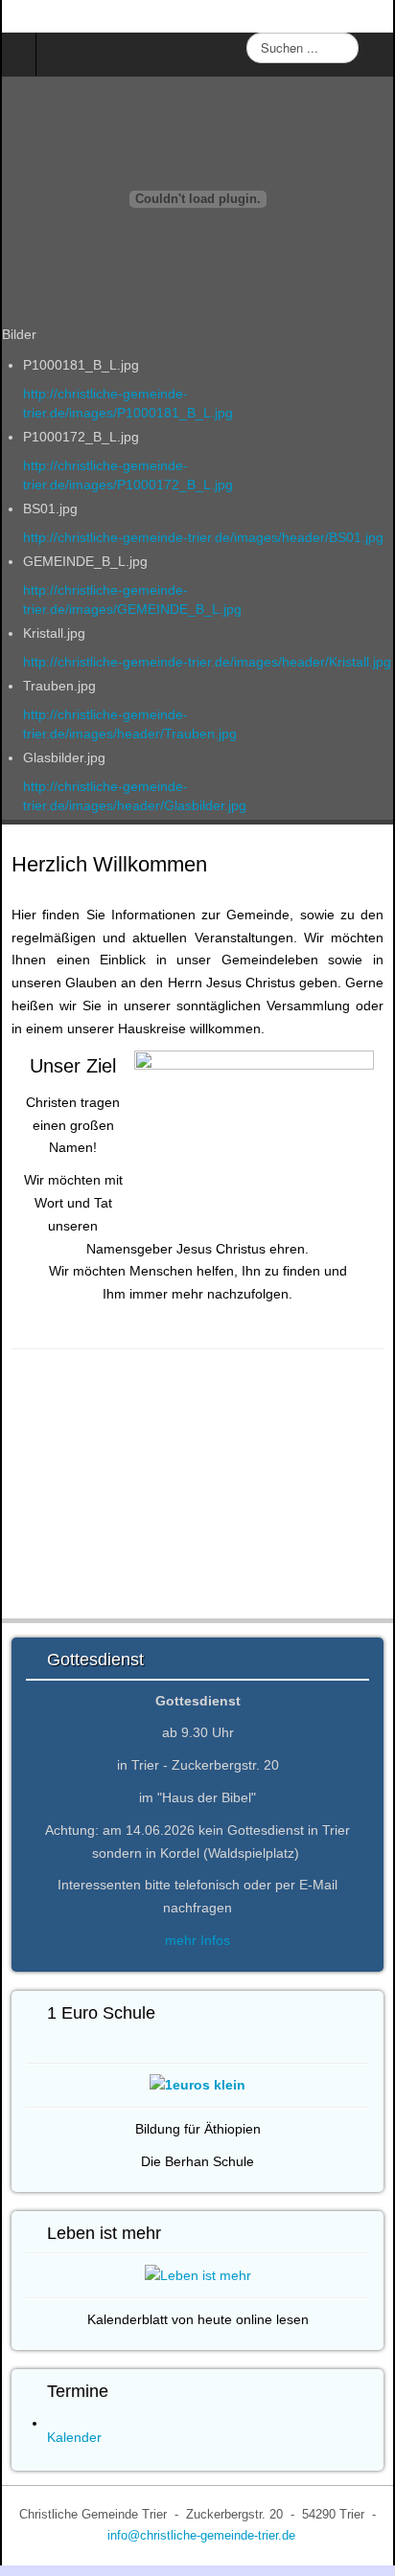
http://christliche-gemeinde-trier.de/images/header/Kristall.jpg (207, 662)
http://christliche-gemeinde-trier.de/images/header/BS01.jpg (203, 537)
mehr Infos (197, 1940)
